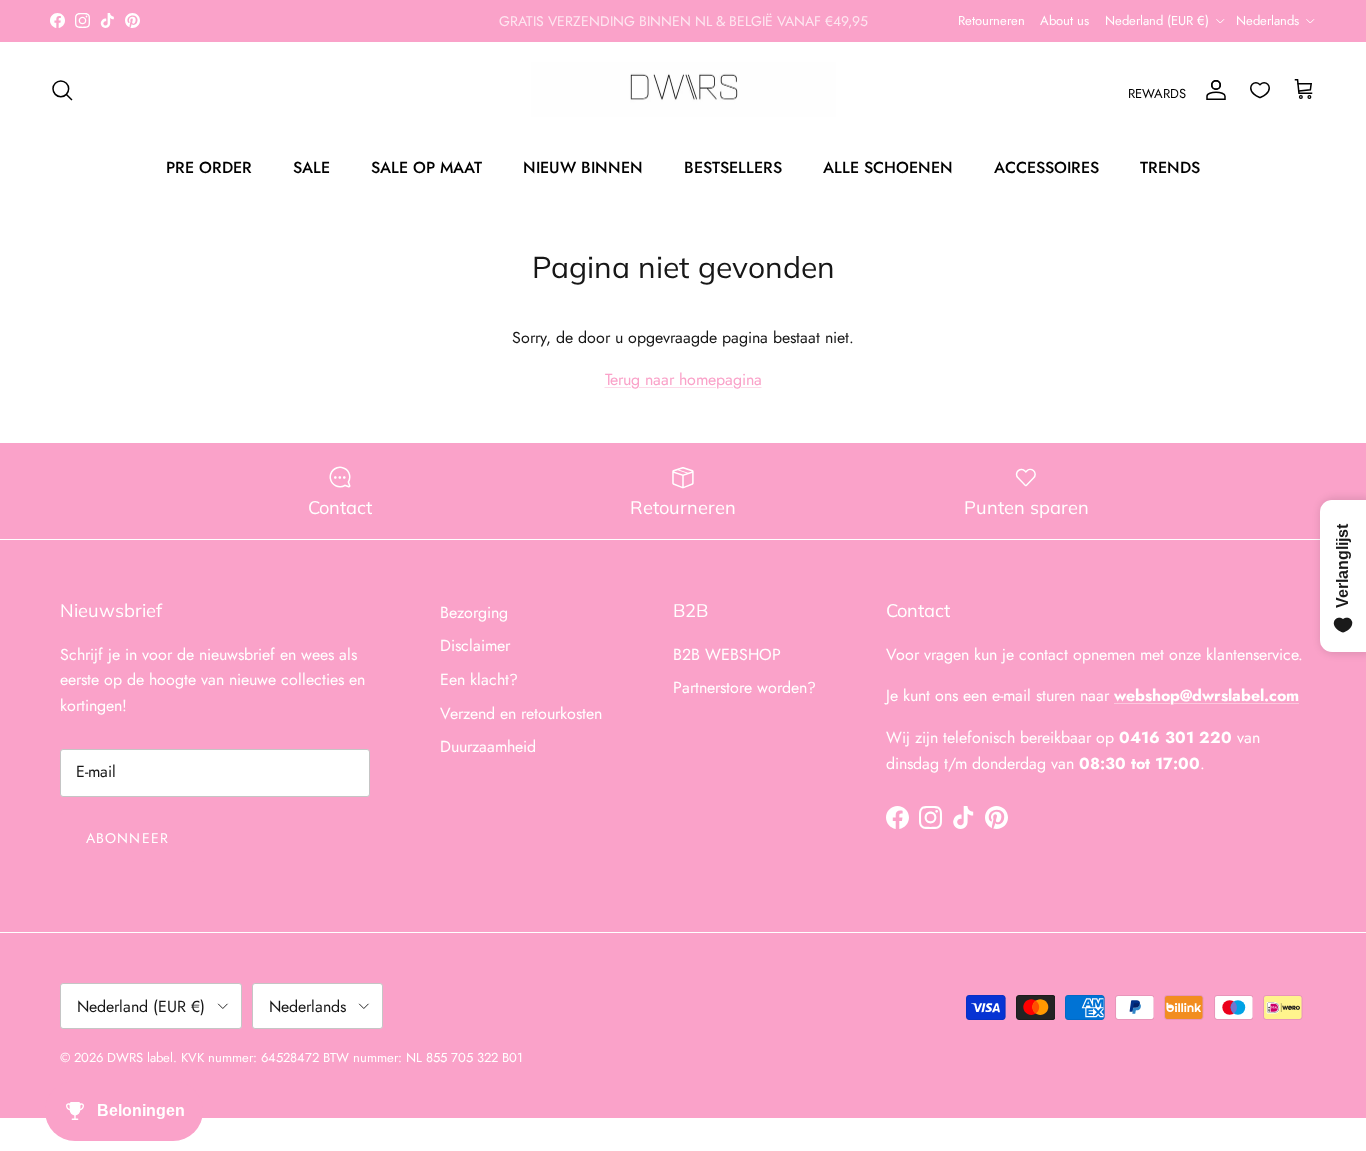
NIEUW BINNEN (583, 167)
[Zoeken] (62, 90)
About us (1064, 20)
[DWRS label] (683, 90)
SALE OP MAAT (426, 167)
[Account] (1212, 90)
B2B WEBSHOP (727, 654)
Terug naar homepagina (683, 379)
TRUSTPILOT (807, 29)
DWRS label (140, 1057)
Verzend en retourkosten (521, 713)
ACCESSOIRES (1046, 167)
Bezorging (474, 612)
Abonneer (127, 838)
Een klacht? (479, 679)
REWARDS (1157, 93)
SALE (311, 167)
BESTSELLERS (733, 167)
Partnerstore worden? (744, 687)
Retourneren (991, 20)
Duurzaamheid (488, 746)
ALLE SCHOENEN (888, 167)
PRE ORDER (209, 167)
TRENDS (1170, 167)
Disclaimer (475, 645)
